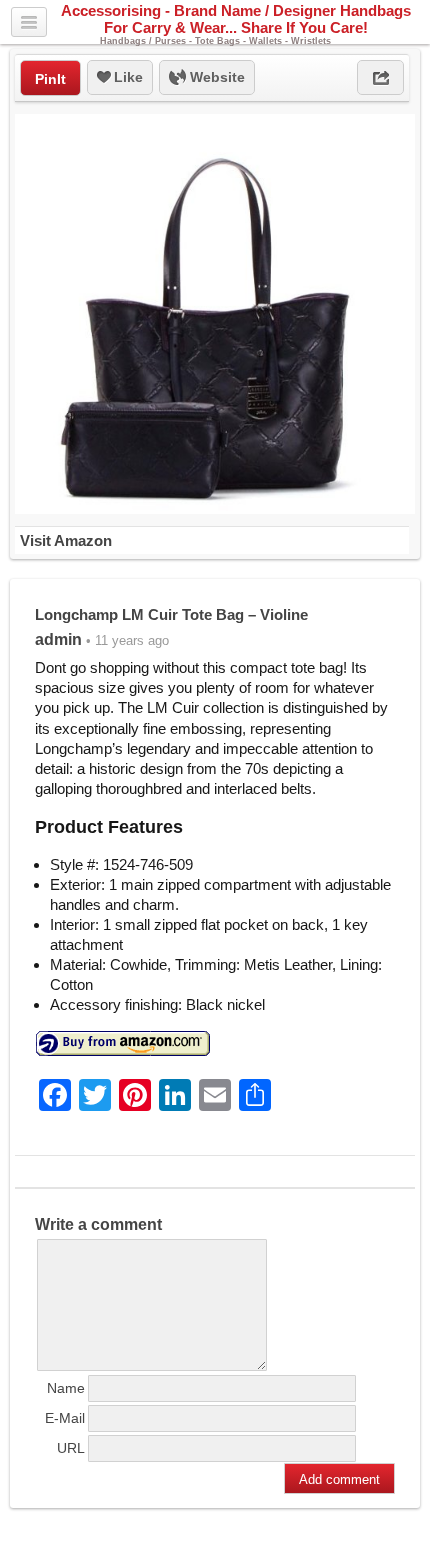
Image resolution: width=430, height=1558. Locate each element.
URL (71, 1448)
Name (66, 1388)
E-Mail (65, 1418)
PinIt (50, 79)
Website (215, 77)
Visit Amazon (66, 540)
